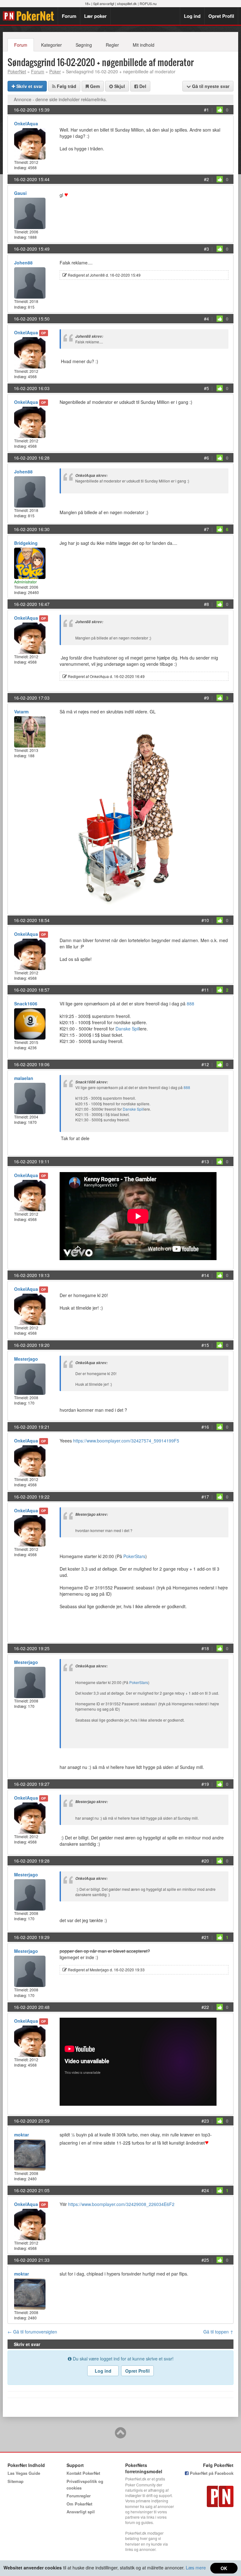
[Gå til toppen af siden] (120, 2436)
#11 (205, 990)
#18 (205, 1648)
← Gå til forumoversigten (32, 2332)
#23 (205, 2121)
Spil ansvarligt (104, 3)
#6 (206, 458)
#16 (205, 1427)
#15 (205, 1345)
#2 (206, 179)
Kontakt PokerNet (83, 2473)
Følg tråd (66, 86)
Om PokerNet (79, 2504)
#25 (205, 2260)
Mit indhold (144, 45)
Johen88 (23, 263)
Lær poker (95, 16)
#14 (205, 1275)
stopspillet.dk (127, 3)
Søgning (84, 45)
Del (142, 86)
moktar (21, 2135)
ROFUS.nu (148, 3)
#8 (206, 604)
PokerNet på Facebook (211, 2473)
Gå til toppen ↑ (218, 2332)
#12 (205, 1064)
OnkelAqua (26, 123)
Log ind (192, 16)
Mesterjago (26, 1359)
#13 (205, 1161)
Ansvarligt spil (81, 2512)
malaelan (24, 1078)
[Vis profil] (30, 143)
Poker (55, 71)
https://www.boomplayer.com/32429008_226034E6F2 (121, 2204)
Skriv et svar (29, 86)
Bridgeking (26, 543)
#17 (205, 1497)
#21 (205, 1937)
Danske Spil (127, 1029)
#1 (206, 110)
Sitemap (16, 2481)
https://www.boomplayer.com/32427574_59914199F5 (126, 1441)
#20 (205, 1861)
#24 (205, 2190)
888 (190, 1004)
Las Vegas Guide (24, 2473)
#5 (206, 388)
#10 (205, 920)
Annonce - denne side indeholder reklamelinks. (60, 99)
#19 (205, 1784)
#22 (205, 2007)
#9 (206, 698)
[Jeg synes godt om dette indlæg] (220, 110)
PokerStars (134, 1556)
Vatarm (21, 712)
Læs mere (196, 2568)
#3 (206, 249)
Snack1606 (26, 1004)
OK (224, 2568)
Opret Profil (221, 16)
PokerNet (30, 16)
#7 (206, 529)
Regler (112, 45)
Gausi (20, 193)
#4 (206, 319)
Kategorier (51, 45)
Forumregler (79, 2496)
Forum (69, 16)
